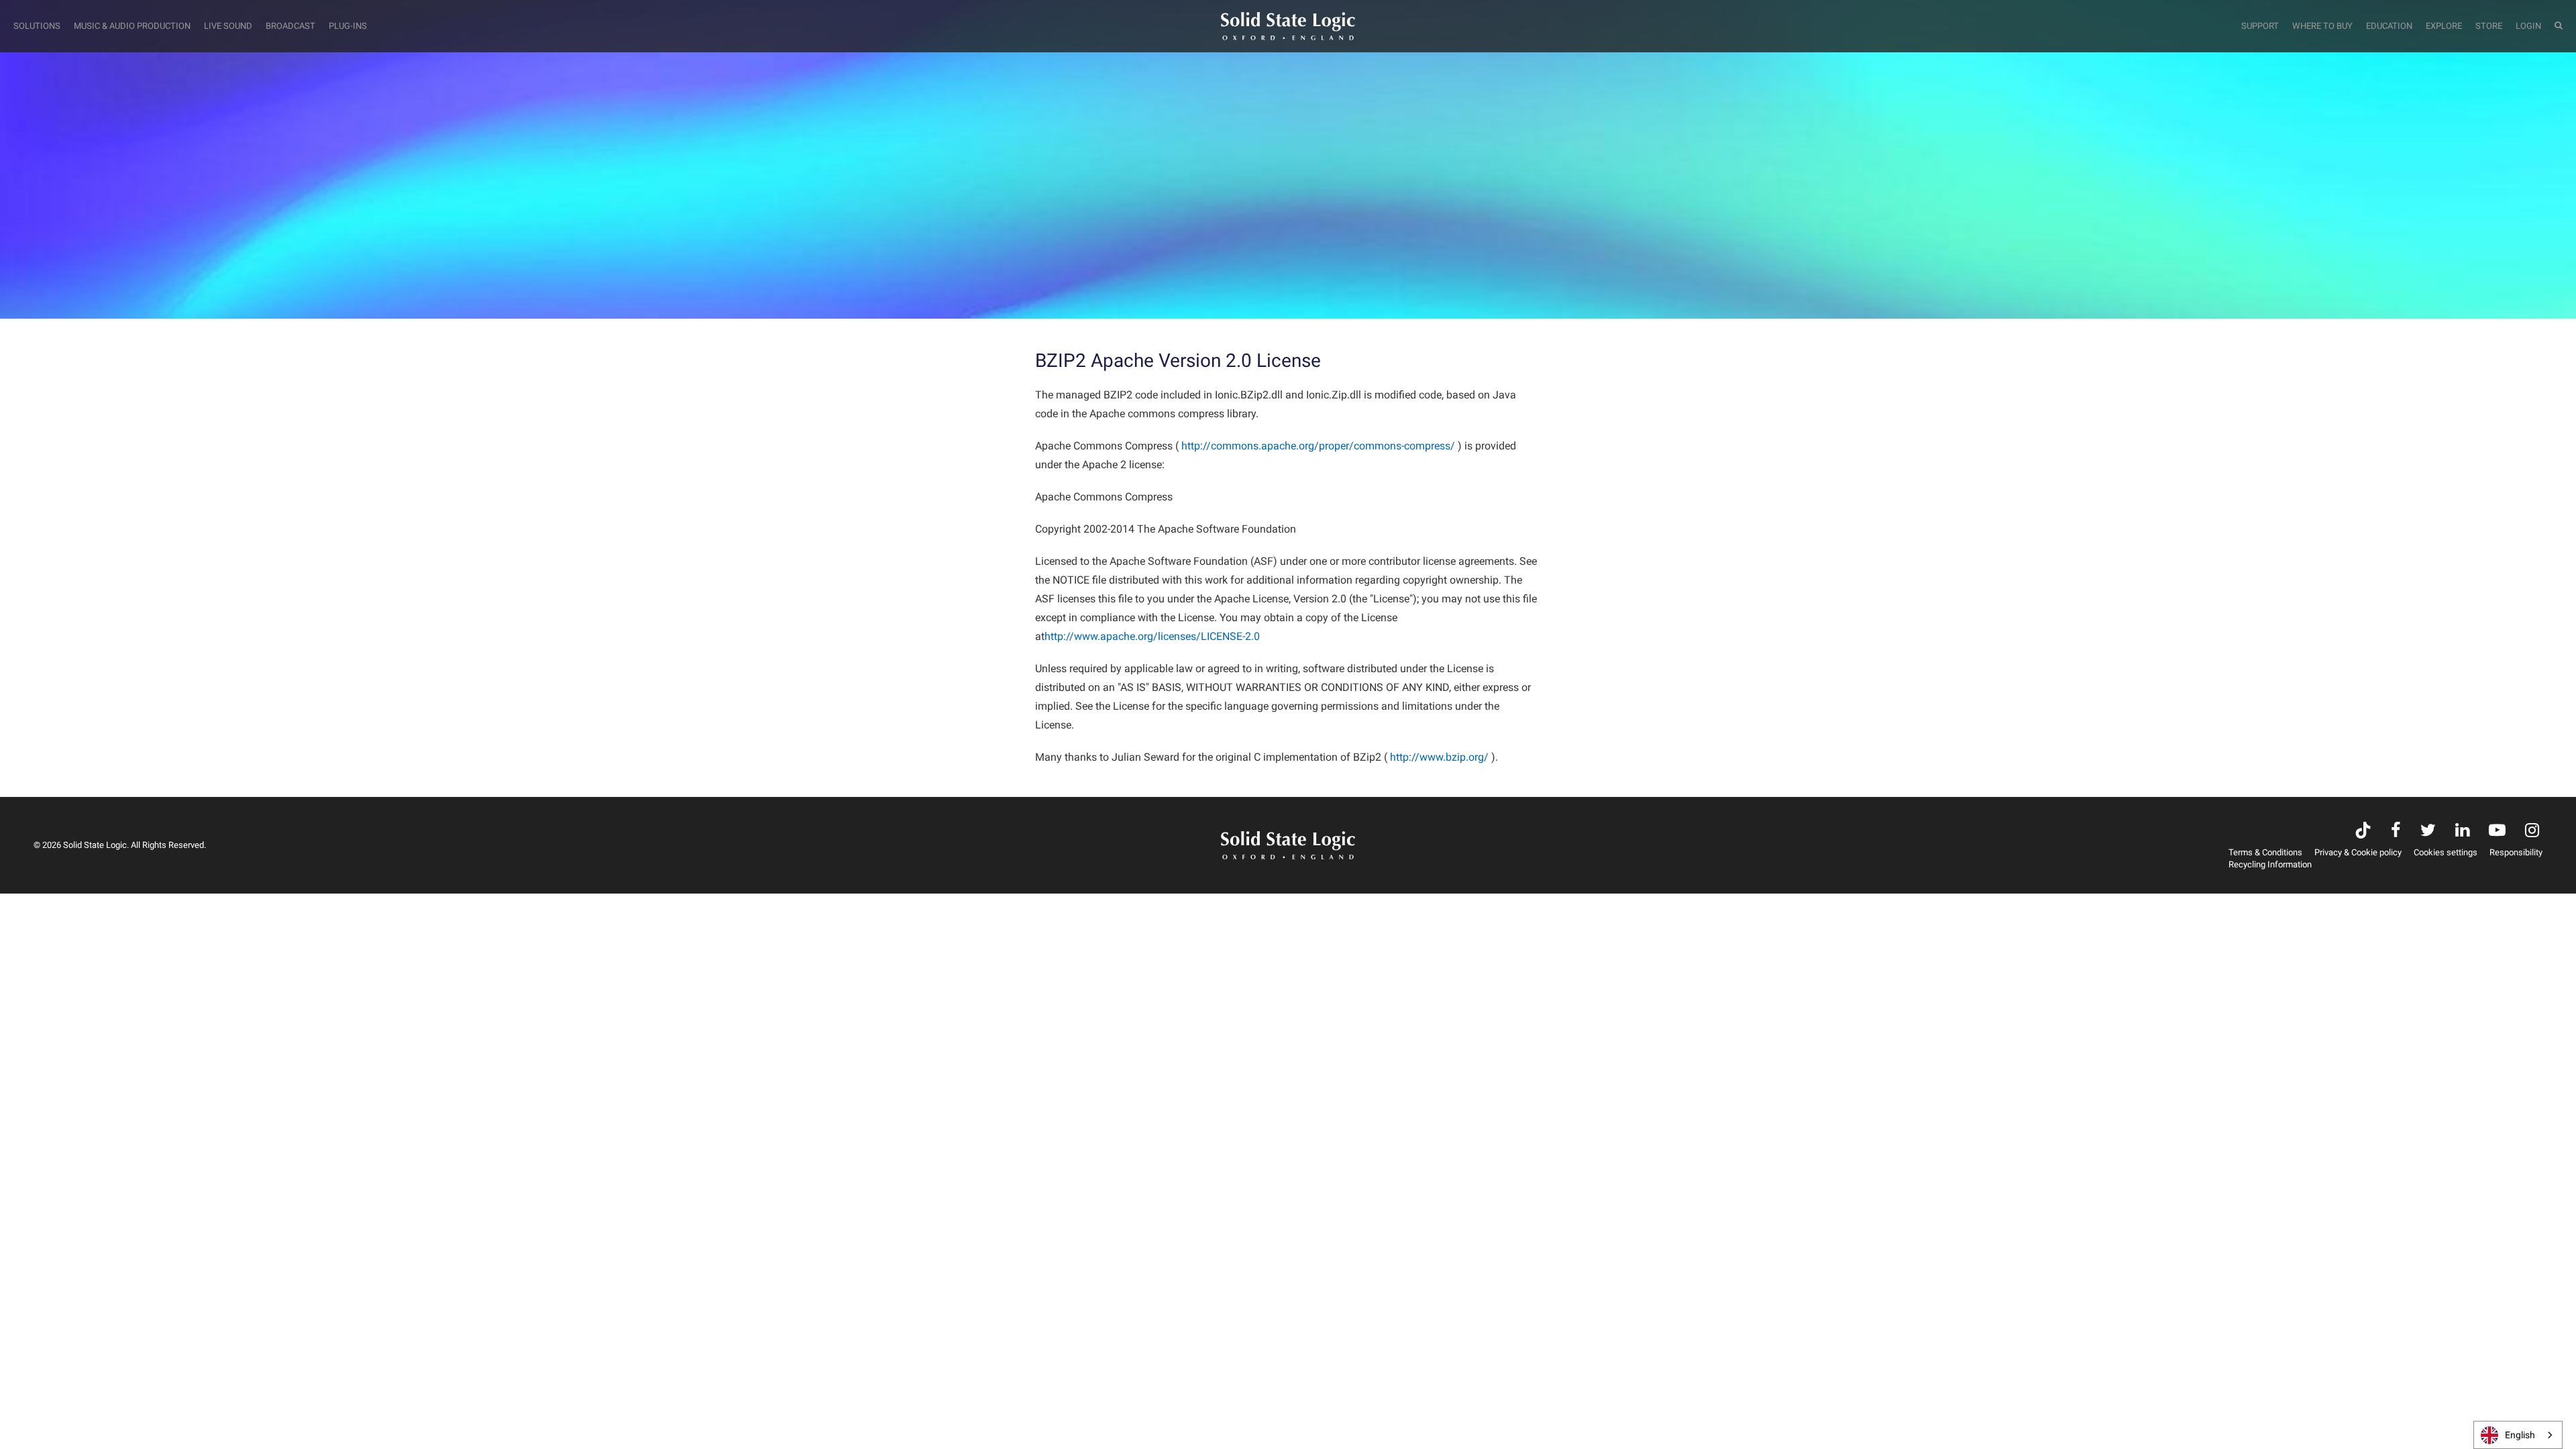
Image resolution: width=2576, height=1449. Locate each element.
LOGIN (2528, 26)
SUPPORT (2260, 26)
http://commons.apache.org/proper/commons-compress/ (1318, 446)
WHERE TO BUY (2322, 26)
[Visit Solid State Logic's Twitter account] (2428, 831)
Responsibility (2516, 852)
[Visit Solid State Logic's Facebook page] (2396, 831)
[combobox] (2518, 1435)
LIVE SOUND (228, 26)
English (2520, 1435)
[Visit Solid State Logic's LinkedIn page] (2462, 831)
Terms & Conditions (2265, 852)
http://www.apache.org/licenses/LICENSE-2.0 (1152, 636)
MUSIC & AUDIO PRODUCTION (132, 26)
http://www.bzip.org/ (1439, 757)
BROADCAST (290, 26)
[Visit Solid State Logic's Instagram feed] (2532, 831)
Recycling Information (2270, 864)
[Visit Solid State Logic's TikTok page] (2363, 831)
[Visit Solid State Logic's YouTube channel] (2497, 831)
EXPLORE (2444, 26)
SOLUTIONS (37, 26)
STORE (2489, 26)
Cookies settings (2446, 852)
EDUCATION (2389, 26)
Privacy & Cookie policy (2358, 852)
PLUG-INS (348, 26)
